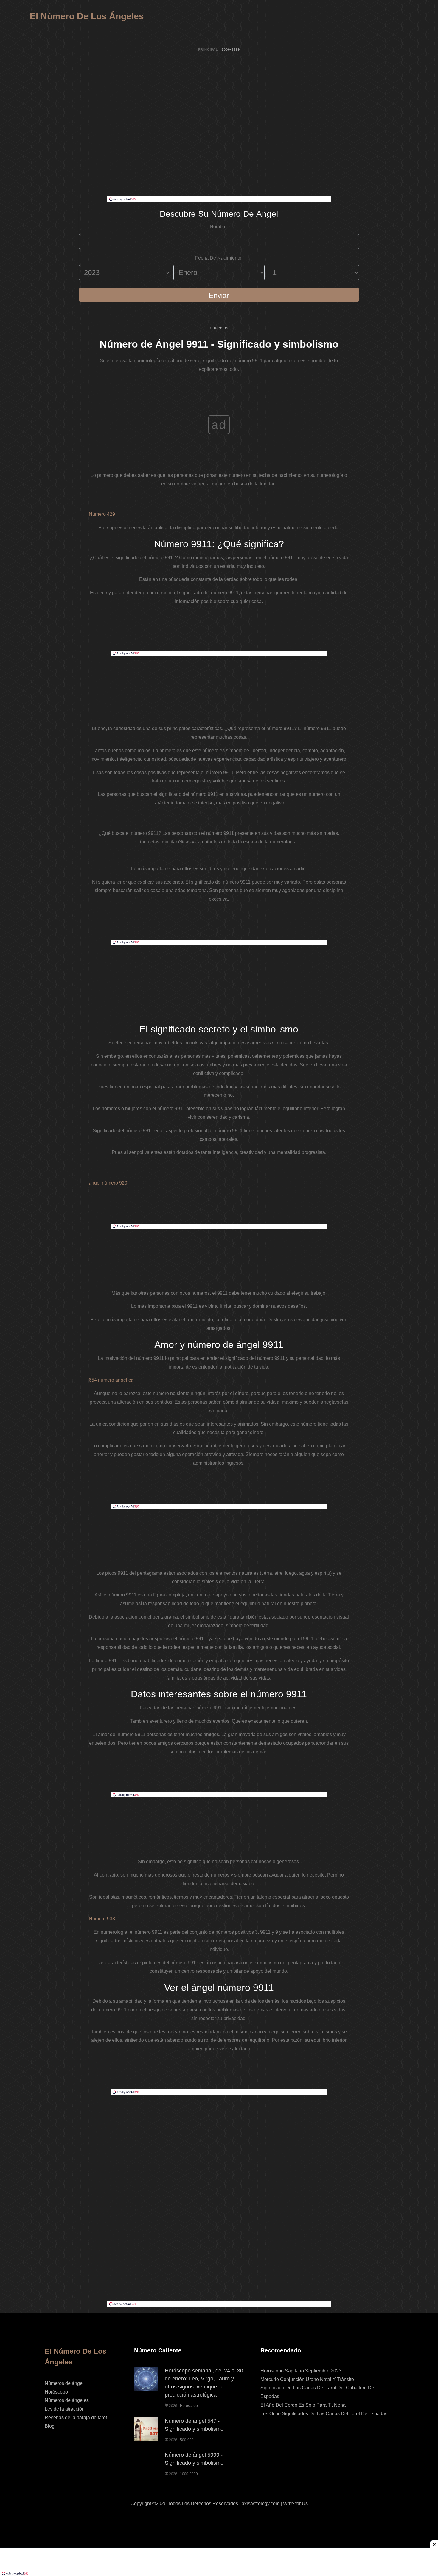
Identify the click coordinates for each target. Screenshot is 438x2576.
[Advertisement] (219, 152)
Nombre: (219, 227)
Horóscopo (56, 2392)
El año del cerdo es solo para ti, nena (303, 2405)
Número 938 (102, 1919)
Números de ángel (64, 2383)
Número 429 (102, 514)
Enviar (219, 295)
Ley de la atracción (65, 2409)
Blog (50, 2426)
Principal (208, 49)
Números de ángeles (67, 2400)
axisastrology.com (261, 2504)
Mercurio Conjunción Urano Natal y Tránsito (307, 2379)
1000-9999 (218, 328)
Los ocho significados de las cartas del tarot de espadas (324, 2414)
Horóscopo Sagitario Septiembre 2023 (301, 2371)
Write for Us (295, 2504)
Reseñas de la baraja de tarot (76, 2418)
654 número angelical (112, 1380)
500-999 (187, 2440)
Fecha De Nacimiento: (219, 258)
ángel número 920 (108, 1183)
